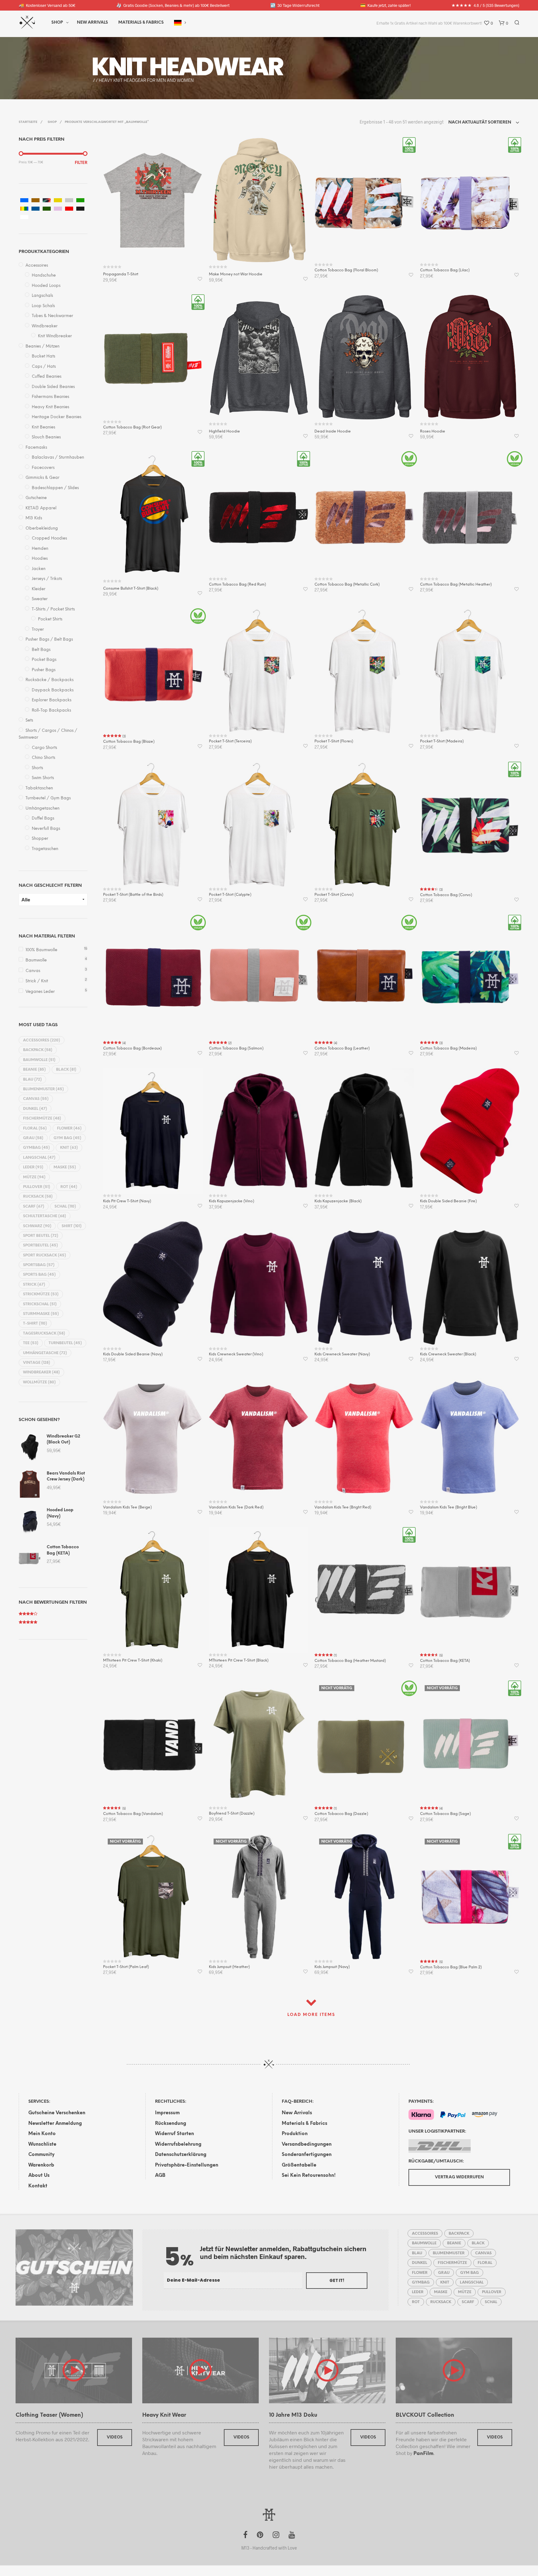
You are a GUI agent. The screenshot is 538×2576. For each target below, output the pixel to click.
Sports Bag (39, 1275)
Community (41, 2155)
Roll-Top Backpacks (51, 711)
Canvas (33, 971)
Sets (29, 720)
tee (31, 1343)
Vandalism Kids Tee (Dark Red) (236, 1507)
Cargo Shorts (44, 748)
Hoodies (40, 559)
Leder (33, 1167)
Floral (35, 1128)
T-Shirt (35, 1323)
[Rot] (69, 209)
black (66, 1070)
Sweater (40, 599)
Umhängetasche (45, 1353)
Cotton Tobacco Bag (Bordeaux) (132, 1048)
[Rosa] (58, 209)
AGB (160, 2176)
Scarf (34, 1206)
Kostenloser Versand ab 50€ (47, 5)
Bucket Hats (43, 356)
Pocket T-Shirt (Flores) (334, 741)
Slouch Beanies (46, 437)
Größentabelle (299, 2165)
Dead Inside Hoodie (333, 431)
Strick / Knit (37, 981)
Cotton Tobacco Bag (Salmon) (236, 1048)
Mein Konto (42, 2134)
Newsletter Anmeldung (55, 2124)
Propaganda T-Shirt (121, 274)
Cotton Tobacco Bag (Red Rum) (237, 584)
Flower (69, 1128)
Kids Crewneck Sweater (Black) (448, 1354)
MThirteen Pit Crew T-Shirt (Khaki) (133, 1660)
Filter (81, 163)
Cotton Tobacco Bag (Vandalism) (133, 1814)
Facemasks (36, 448)
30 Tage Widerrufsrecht (295, 5)
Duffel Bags (43, 818)
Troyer (38, 630)
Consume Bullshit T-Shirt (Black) (131, 589)
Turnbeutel (65, 1343)
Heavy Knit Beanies (50, 407)
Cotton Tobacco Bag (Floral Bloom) (346, 270)
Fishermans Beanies (50, 397)
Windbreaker (45, 326)
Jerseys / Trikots (47, 579)
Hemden (40, 549)
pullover (37, 1187)
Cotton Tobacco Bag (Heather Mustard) (350, 1661)
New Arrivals (92, 23)
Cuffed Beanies (47, 377)
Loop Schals (43, 306)
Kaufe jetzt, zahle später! (385, 5)
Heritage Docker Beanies (57, 417)
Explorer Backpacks (52, 700)
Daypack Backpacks (53, 690)
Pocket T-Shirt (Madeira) (442, 741)
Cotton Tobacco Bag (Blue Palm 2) (451, 1967)
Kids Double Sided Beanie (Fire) (448, 1201)
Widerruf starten (175, 2134)
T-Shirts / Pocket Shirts (53, 609)
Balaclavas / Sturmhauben (58, 458)
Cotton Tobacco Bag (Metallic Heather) (456, 584)
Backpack (38, 1050)
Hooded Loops (46, 286)
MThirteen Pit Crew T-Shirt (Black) (239, 1660)
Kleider (39, 589)
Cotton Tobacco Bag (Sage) (445, 1814)
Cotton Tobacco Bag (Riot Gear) (132, 427)
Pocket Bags (44, 660)
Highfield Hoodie (224, 431)
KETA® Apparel (41, 508)
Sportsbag (39, 1265)
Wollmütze (39, 1382)
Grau (33, 1138)
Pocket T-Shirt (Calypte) (230, 895)
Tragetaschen (45, 849)
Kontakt (38, 2186)
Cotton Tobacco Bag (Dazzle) (341, 1814)
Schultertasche (45, 1216)
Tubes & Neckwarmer (52, 316)
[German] (178, 23)
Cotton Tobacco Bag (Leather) (342, 1048)
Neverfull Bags (46, 829)
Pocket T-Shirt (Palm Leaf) (126, 1967)
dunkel (35, 1109)
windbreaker (41, 1372)
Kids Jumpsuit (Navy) (332, 1967)
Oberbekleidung (42, 528)
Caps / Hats (44, 367)
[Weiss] (24, 217)
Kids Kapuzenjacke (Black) (338, 1201)
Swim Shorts (43, 778)
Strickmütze (41, 1294)
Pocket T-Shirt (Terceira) (230, 741)
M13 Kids (34, 518)
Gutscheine (36, 498)
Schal (65, 1206)
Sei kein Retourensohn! (309, 2176)
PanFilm (423, 2454)
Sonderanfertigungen (307, 2155)
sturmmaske (41, 1314)
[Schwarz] (80, 209)
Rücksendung (171, 2124)
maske (65, 1167)
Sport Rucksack (45, 1255)
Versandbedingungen (307, 2144)
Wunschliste (42, 2144)
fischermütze (42, 1118)
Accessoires (37, 266)
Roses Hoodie (433, 431)
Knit (69, 1148)
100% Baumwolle (41, 950)
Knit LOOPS (159, 67)
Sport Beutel (41, 1236)
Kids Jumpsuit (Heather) (229, 1967)
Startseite (28, 122)
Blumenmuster (43, 1089)
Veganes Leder (40, 992)
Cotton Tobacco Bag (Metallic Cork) (347, 584)
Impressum (167, 2113)
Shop (57, 23)
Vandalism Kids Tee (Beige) (127, 1507)
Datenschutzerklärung (181, 2155)
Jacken (39, 569)
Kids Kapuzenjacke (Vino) (231, 1201)
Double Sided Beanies (53, 387)
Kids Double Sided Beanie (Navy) (133, 1354)
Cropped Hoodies (49, 538)
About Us (39, 2176)
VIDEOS (115, 2437)
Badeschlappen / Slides (55, 488)
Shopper (40, 839)
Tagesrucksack (44, 1333)
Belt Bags (41, 650)
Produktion (295, 2134)
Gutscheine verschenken (57, 2113)
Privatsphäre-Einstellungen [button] (187, 2165)
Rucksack (38, 1197)
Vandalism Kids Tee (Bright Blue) (448, 1507)
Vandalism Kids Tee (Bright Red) (343, 1507)
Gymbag (36, 1148)
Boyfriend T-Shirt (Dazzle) (232, 1814)
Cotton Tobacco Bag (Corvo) (446, 895)
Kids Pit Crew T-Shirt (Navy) (127, 1201)
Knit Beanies (43, 427)
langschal (39, 1158)
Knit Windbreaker (55, 336)
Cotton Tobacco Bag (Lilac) (445, 270)
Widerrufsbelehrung (178, 2144)
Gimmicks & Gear (42, 478)
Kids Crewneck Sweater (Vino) (236, 1354)
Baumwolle (36, 960)
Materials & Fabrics (304, 2124)
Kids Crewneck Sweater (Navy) (342, 1354)
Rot (69, 1187)
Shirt (72, 1226)
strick (34, 1285)
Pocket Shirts (50, 619)
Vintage (37, 1363)
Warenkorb (41, 2165)
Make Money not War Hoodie (236, 274)
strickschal (40, 1304)
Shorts (37, 768)
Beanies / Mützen (42, 346)
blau (32, 1080)
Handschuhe (44, 276)
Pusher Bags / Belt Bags (49, 640)
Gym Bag (67, 1138)
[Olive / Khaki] (47, 209)
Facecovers (43, 468)
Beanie (34, 1070)
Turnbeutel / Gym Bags (48, 798)
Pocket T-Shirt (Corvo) (334, 895)
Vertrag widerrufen (459, 2177)
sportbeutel (40, 1245)
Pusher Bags (44, 670)
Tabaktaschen (39, 788)
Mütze (34, 1177)
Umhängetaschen (42, 809)
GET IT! (337, 2281)
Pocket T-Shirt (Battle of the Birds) (133, 895)
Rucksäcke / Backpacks (50, 680)
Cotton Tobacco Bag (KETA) (445, 1661)
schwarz (37, 1226)
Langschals (42, 296)
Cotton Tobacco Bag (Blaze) (129, 742)
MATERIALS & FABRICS (141, 23)
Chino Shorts (43, 758)
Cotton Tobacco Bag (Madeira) (448, 1048)
